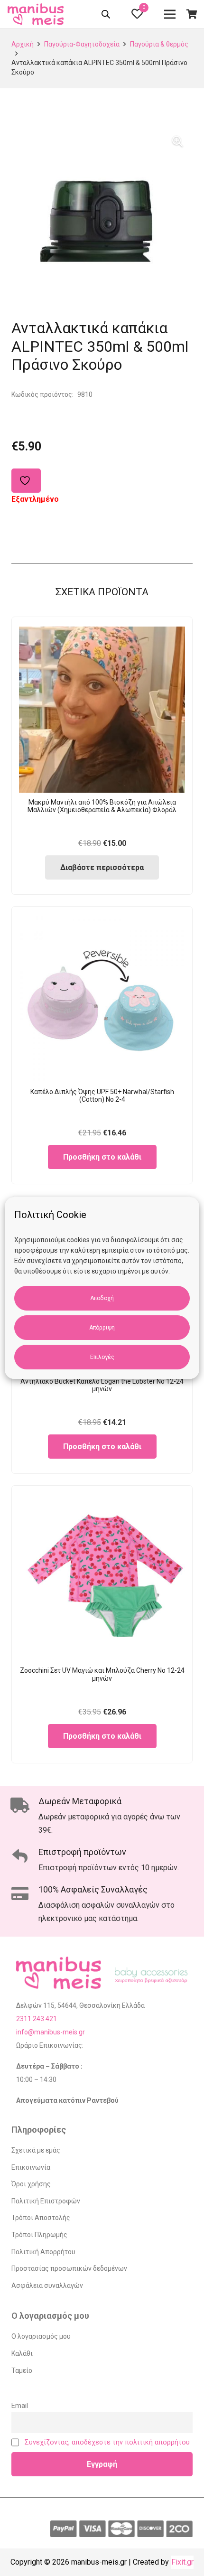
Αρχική (23, 44)
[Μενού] (170, 14)
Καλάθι (22, 2353)
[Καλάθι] (192, 14)
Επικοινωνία (31, 2167)
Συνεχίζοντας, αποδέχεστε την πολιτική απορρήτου (107, 2442)
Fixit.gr (182, 2562)
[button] (177, 141)
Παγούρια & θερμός (159, 44)
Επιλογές (102, 1357)
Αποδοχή (102, 1298)
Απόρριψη (102, 1328)
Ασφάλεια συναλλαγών (47, 2286)
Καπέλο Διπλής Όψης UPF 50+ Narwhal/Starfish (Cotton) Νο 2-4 (102, 1096)
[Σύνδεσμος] (37, 14)
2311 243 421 (37, 2019)
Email (20, 2406)
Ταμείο (22, 2370)
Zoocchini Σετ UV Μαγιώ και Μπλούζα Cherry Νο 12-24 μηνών (102, 1674)
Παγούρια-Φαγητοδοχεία (82, 44)
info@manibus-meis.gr (51, 2032)
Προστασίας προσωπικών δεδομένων (69, 2268)
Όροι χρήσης (31, 2184)
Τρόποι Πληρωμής (39, 2235)
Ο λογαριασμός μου (41, 2336)
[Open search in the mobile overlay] (107, 16)
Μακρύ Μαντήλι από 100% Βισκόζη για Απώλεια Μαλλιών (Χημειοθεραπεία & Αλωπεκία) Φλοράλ (102, 806)
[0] (137, 15)
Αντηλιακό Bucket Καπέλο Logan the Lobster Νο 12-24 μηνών (102, 1385)
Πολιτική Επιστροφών (46, 2201)
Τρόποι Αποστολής (41, 2218)
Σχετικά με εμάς (36, 2150)
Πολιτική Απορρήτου (43, 2252)
